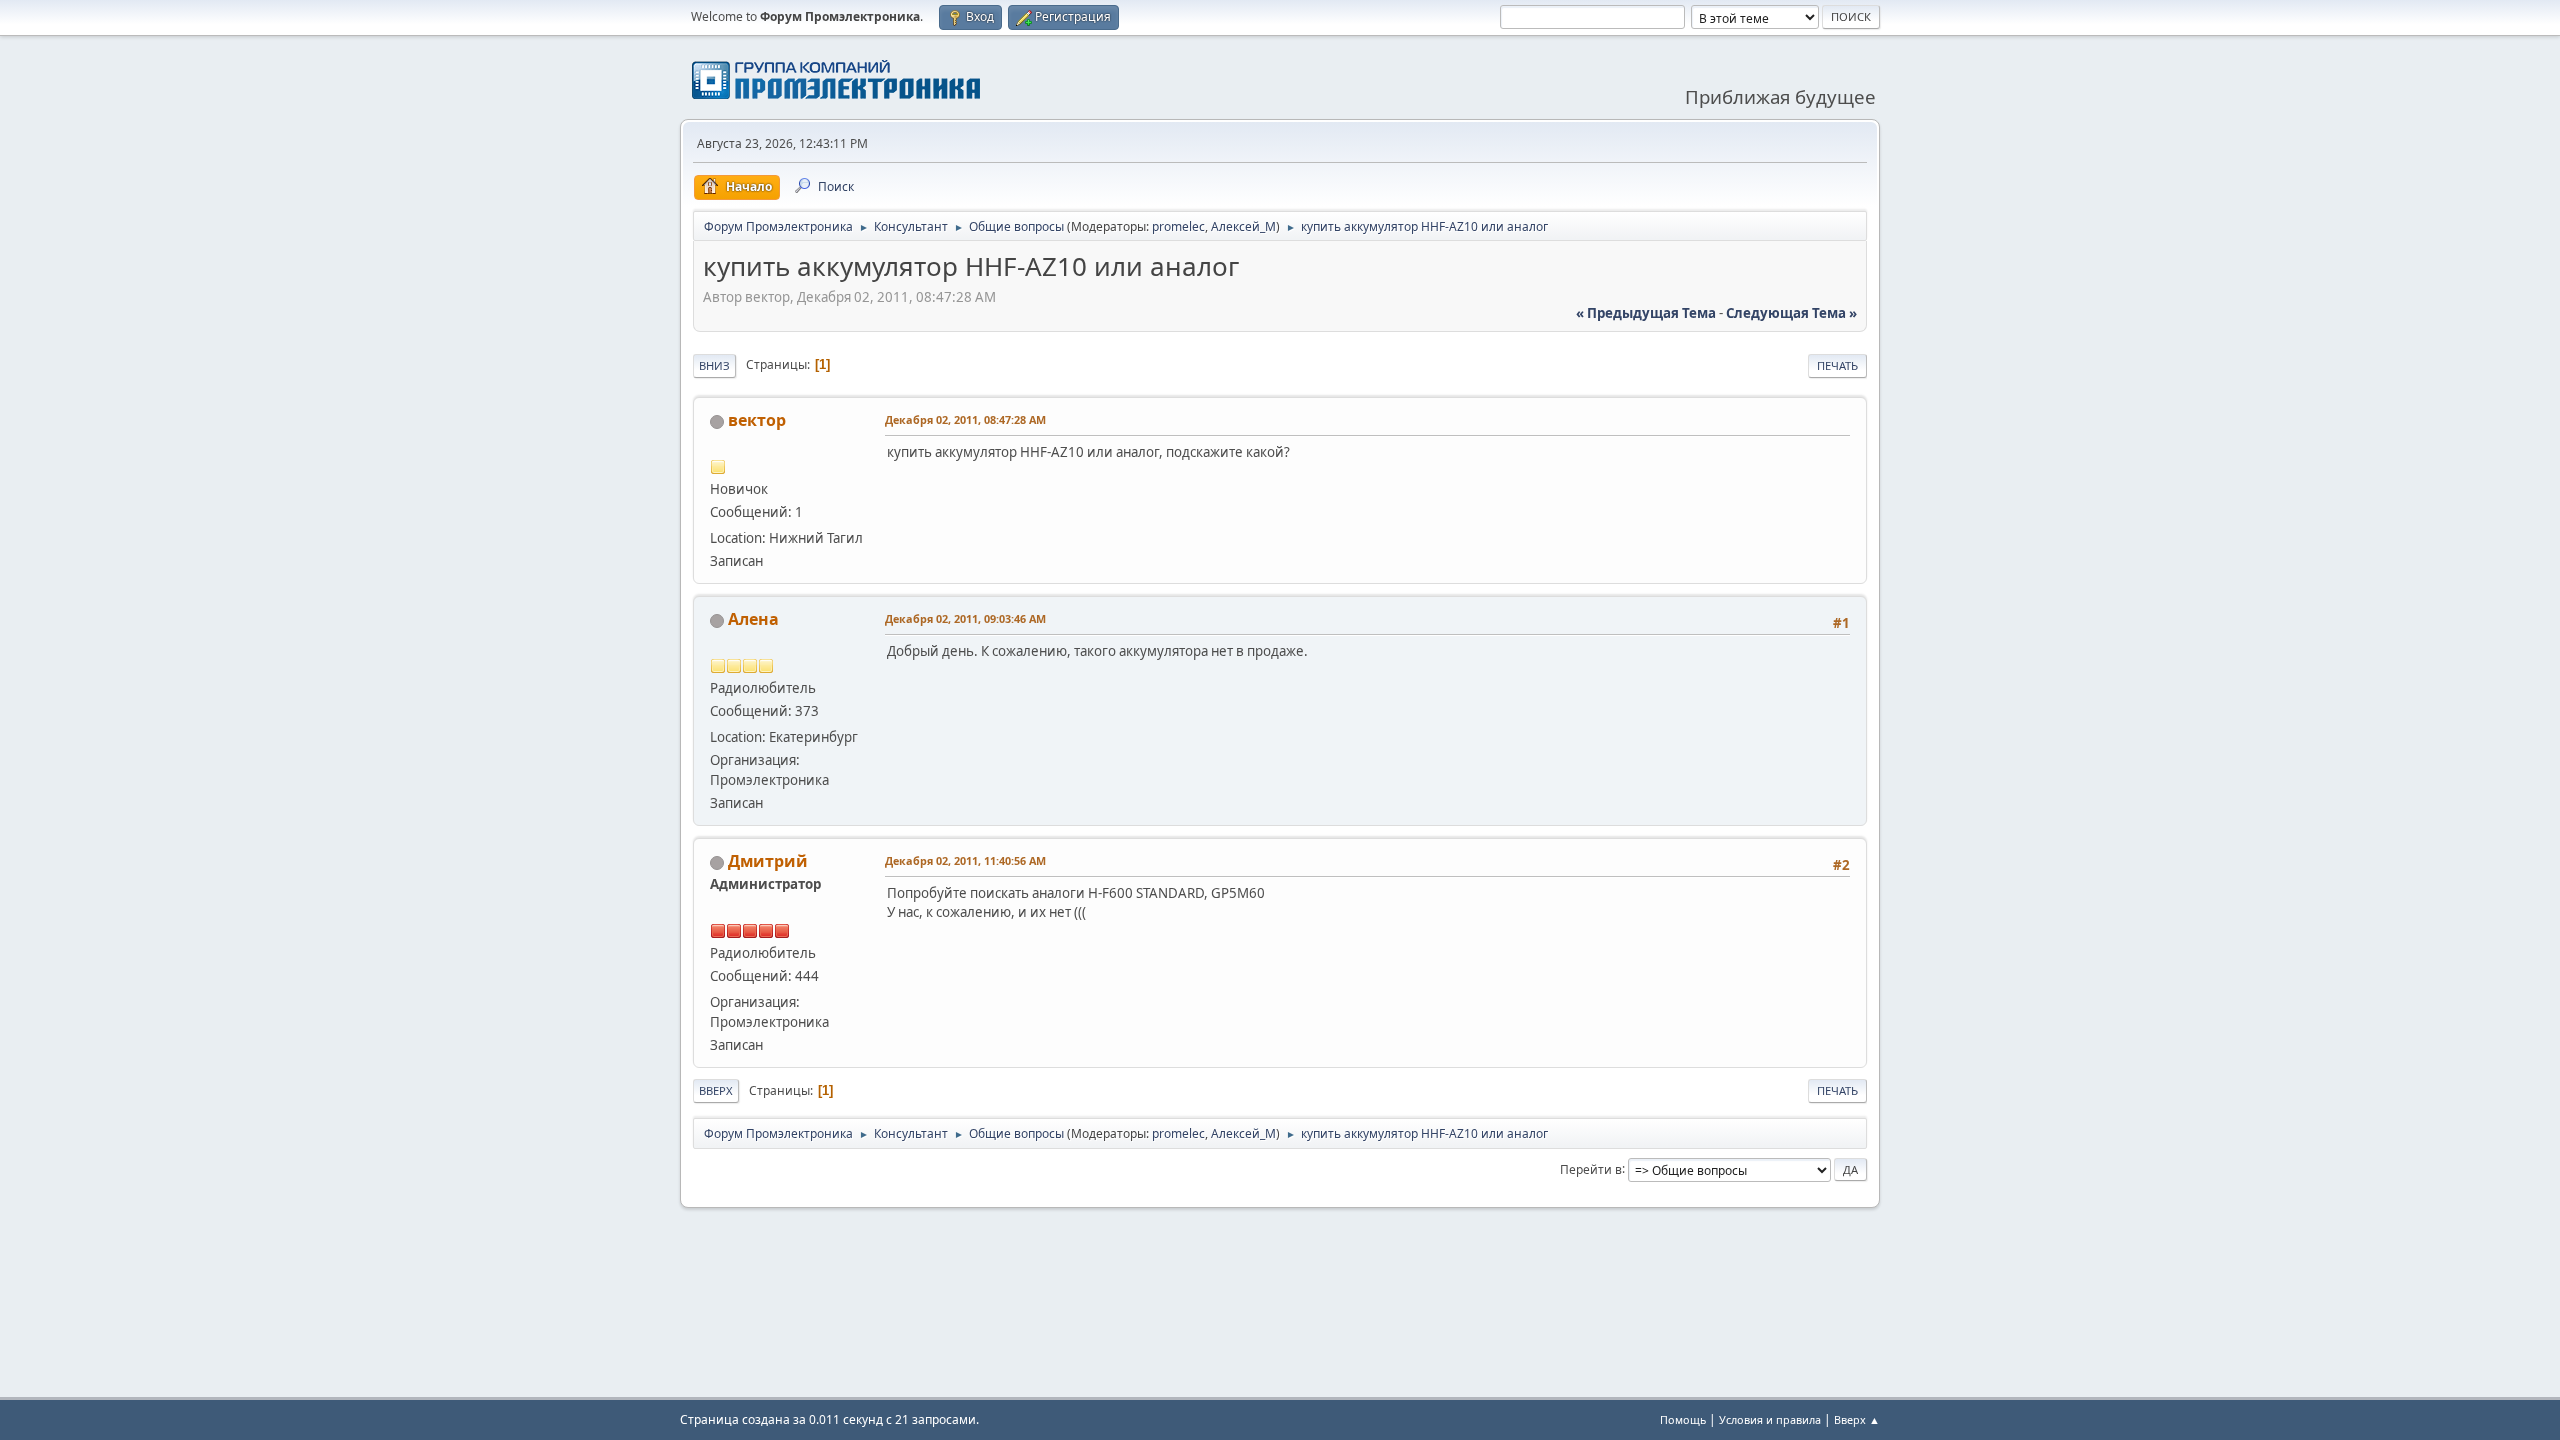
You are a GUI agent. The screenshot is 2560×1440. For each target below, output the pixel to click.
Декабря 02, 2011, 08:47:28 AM (965, 419)
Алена (753, 619)
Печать (1837, 365)
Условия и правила (1770, 1419)
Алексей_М (1243, 226)
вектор (757, 420)
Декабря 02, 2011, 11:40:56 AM (965, 860)
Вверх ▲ (1857, 1419)
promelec (1178, 226)
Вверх (716, 1090)
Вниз (714, 365)
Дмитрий (768, 861)
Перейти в (1591, 1168)
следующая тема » (1791, 313)
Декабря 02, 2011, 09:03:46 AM (965, 618)
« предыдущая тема (1646, 313)
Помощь (1683, 1419)
